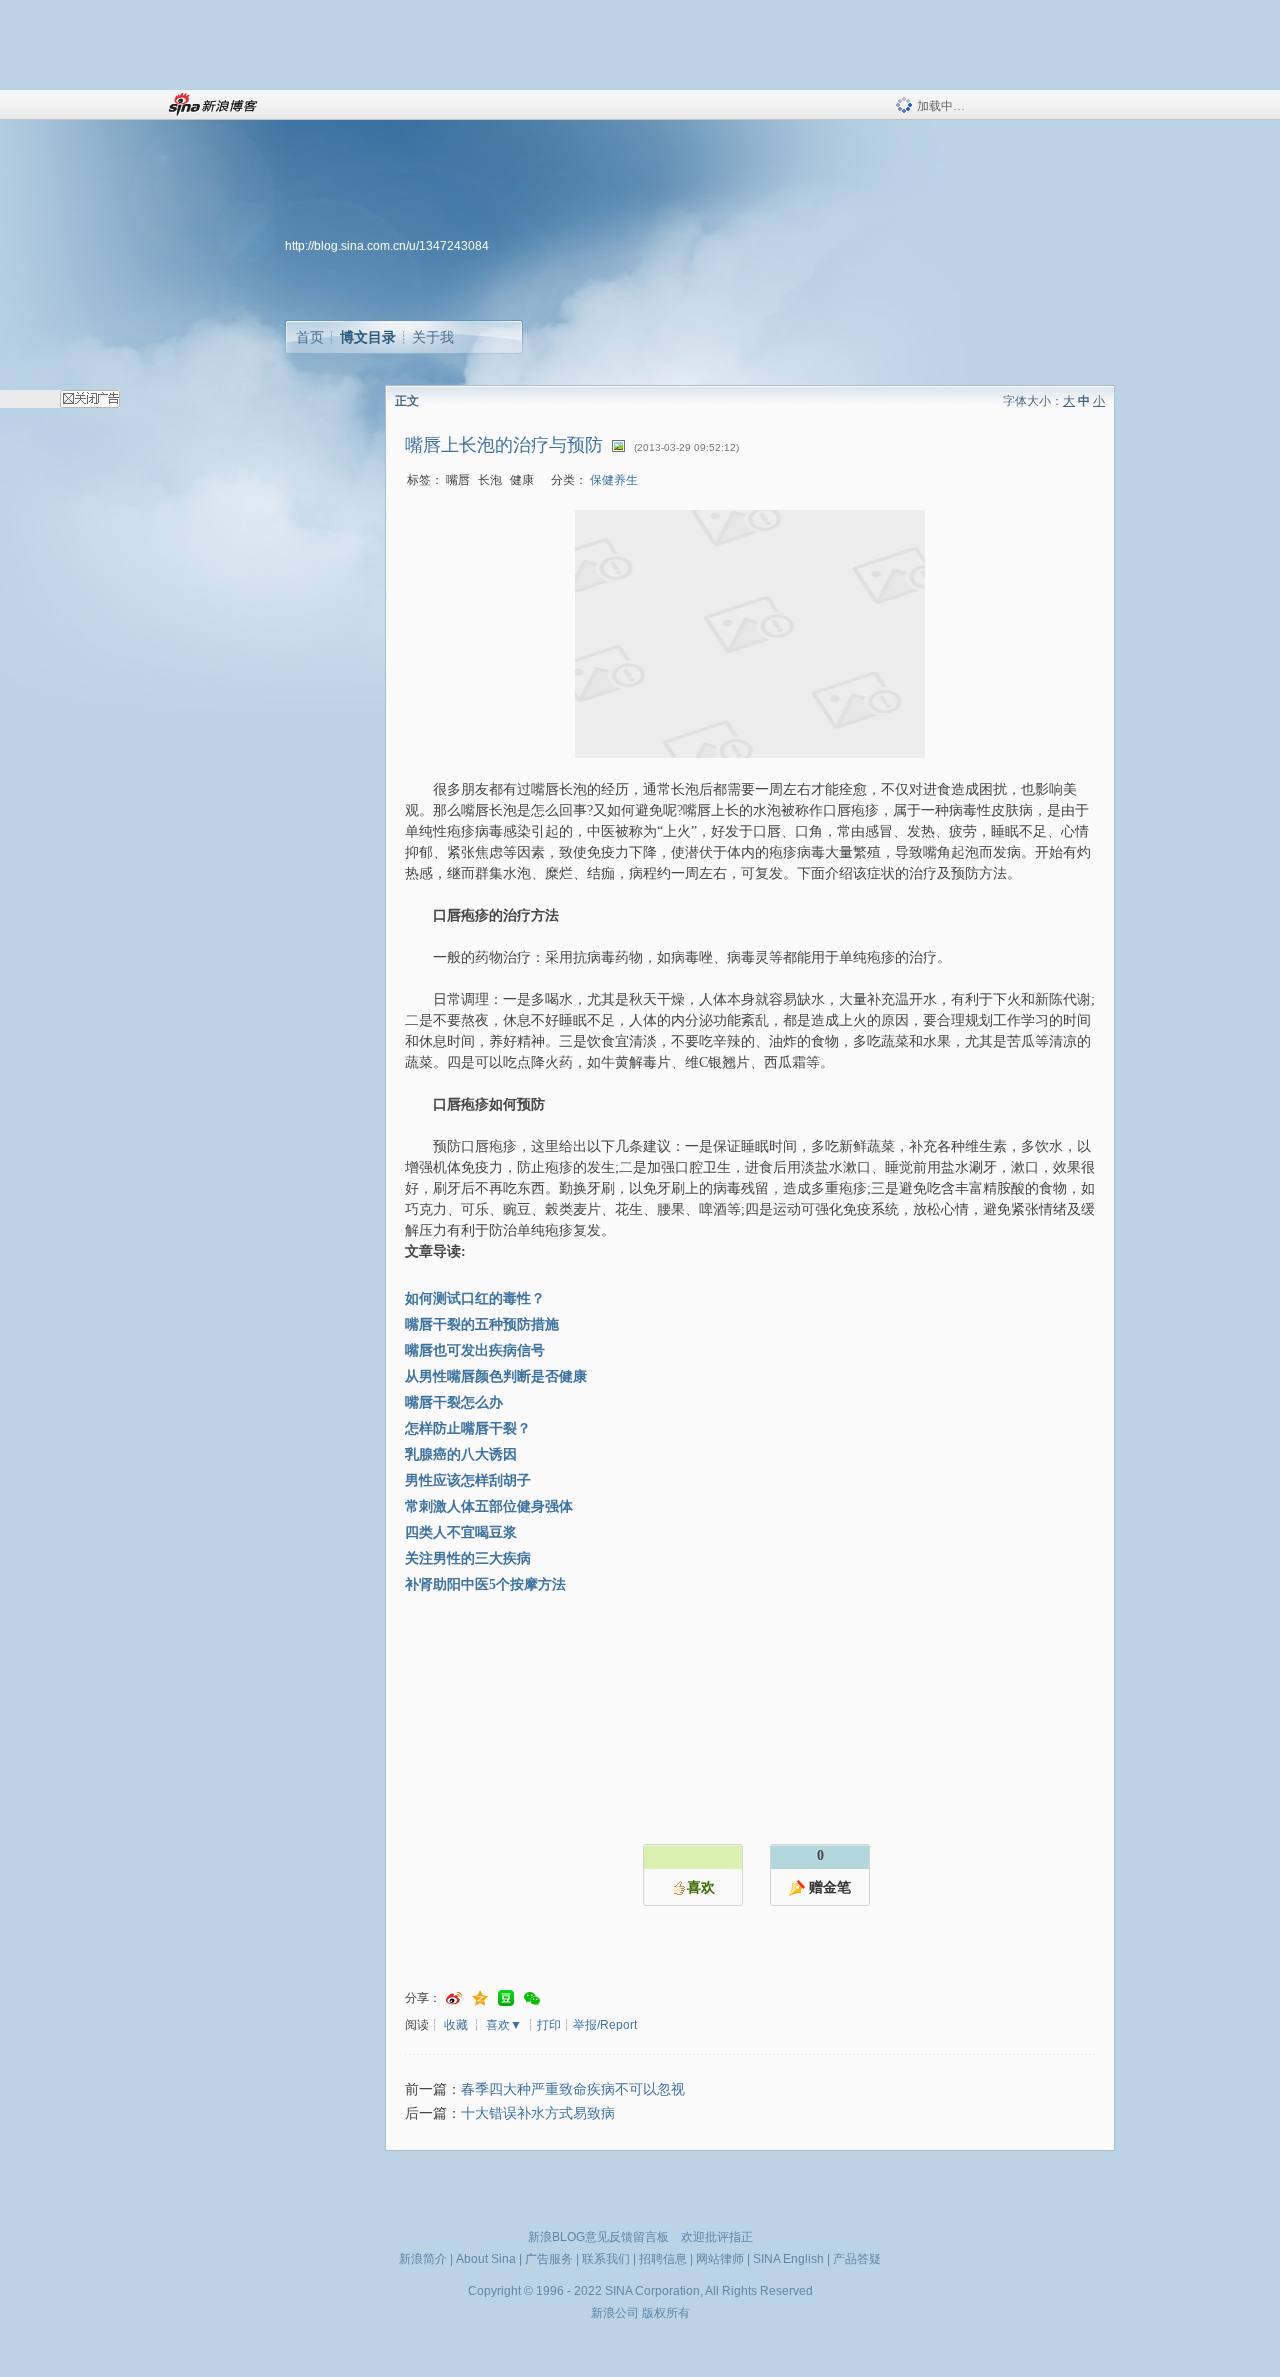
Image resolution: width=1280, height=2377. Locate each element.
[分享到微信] (532, 1998)
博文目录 (368, 337)
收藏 (456, 2025)
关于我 (433, 337)
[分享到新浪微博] (454, 1998)
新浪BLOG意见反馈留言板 (598, 2237)
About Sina (486, 2259)
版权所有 (666, 2313)
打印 (549, 2025)
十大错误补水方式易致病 (538, 2113)
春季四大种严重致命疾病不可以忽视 (573, 2089)
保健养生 (614, 480)
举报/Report (605, 2025)
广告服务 (549, 2259)
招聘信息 (663, 2259)
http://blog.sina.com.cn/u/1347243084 (387, 246)
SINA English (788, 2259)
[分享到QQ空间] (480, 1998)
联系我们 (606, 2259)
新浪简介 (423, 2259)
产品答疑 (857, 2259)
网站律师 (720, 2259)
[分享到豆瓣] (506, 1998)
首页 (310, 337)
